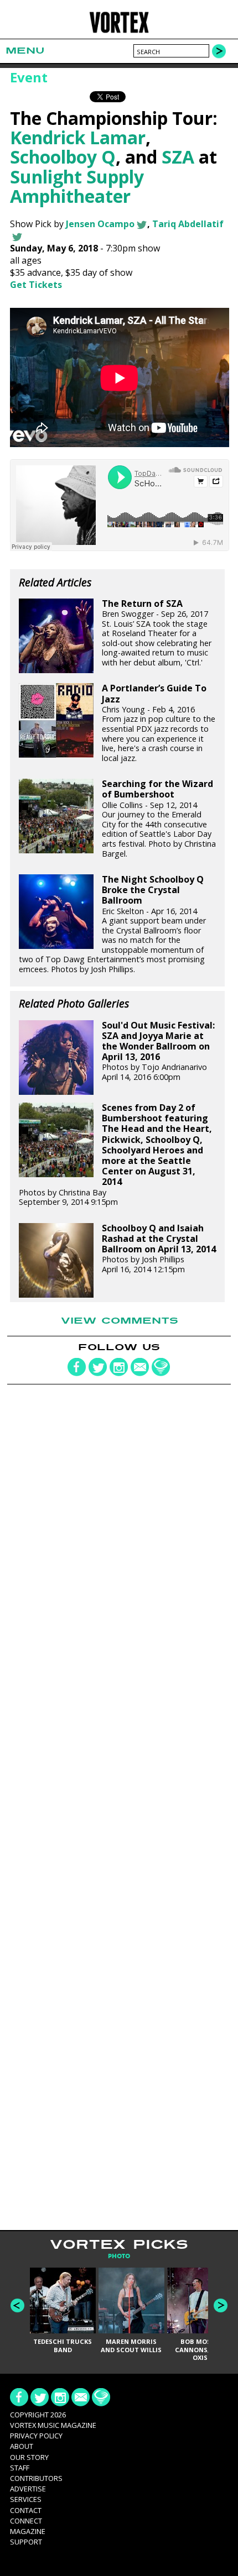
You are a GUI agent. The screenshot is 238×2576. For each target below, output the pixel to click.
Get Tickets (36, 285)
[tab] (119, 2256)
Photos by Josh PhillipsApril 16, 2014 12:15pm (159, 1249)
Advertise (28, 2489)
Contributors (36, 2478)
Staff (20, 2468)
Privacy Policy (36, 2436)
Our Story (29, 2457)
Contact (26, 2510)
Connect (26, 2521)
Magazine (28, 2531)
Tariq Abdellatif (188, 224)
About (22, 2446)
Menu (25, 51)
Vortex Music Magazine (53, 2425)
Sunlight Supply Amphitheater (77, 186)
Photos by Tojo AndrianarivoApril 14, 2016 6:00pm (158, 1051)
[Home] (119, 31)
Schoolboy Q (63, 157)
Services (26, 2499)
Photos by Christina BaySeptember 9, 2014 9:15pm (115, 1155)
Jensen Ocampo (100, 224)
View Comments (120, 1321)
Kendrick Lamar (78, 137)
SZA (178, 157)
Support (26, 2542)
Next (221, 2305)
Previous (17, 2305)
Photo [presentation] (119, 2256)
